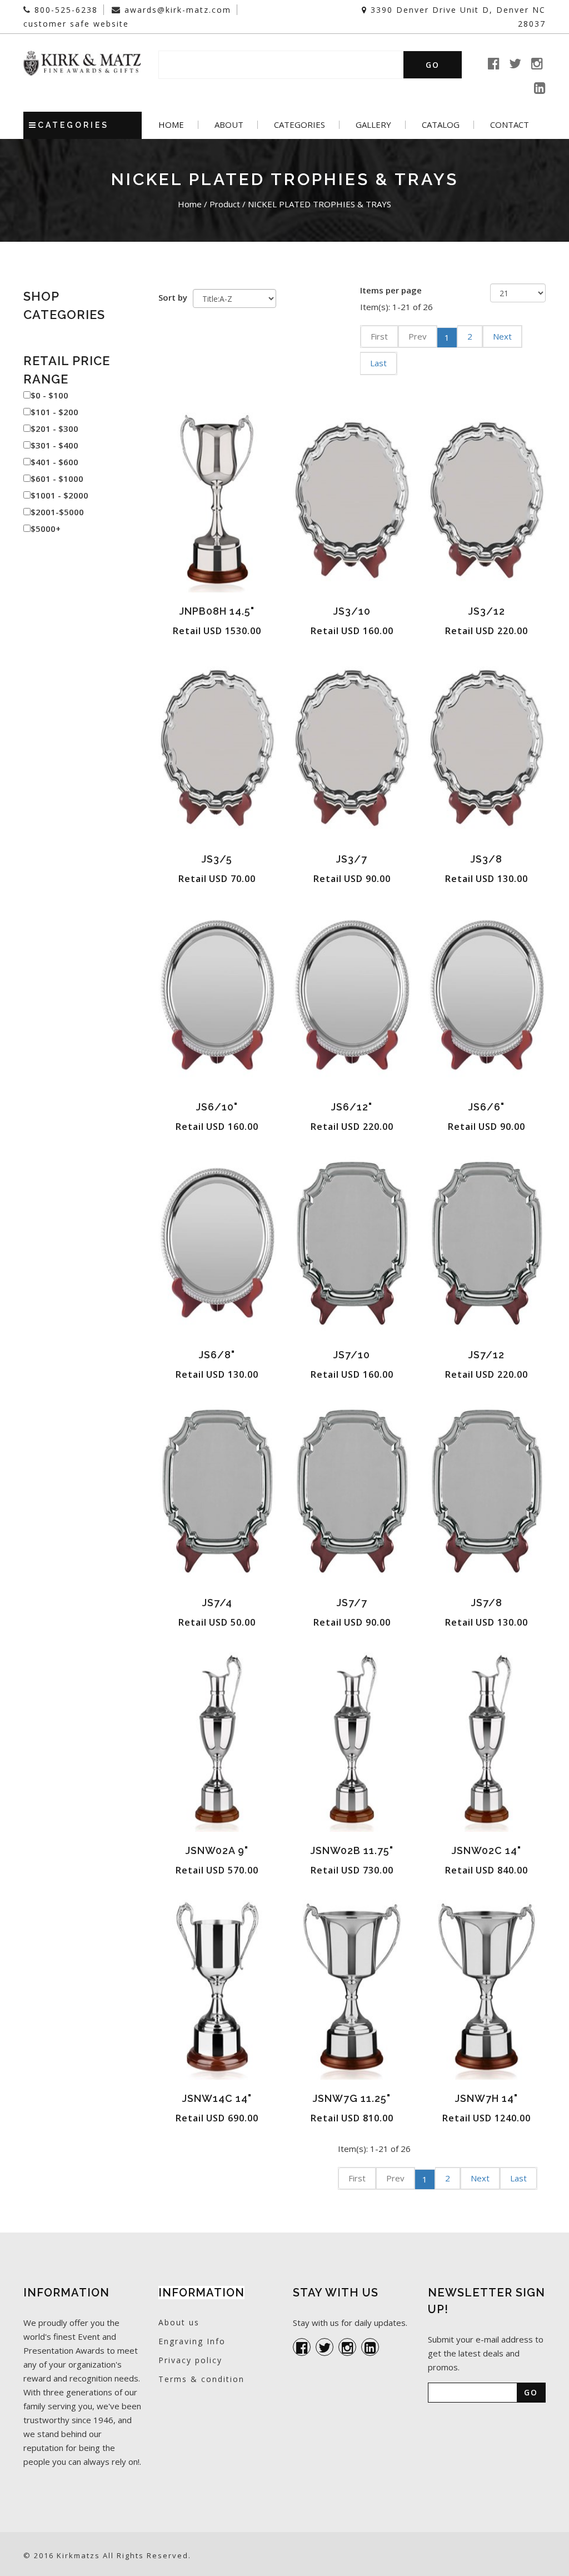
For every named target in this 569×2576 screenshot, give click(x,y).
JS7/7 (352, 1603)
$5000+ (46, 529)
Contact (510, 125)
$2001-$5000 (57, 512)
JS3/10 (352, 611)
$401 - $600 (54, 462)
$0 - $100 (49, 395)
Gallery (373, 125)
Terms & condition (201, 2379)
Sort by (173, 297)
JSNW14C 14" (217, 2098)
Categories (300, 125)
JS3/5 (217, 859)
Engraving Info (192, 2341)
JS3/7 (352, 859)
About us (179, 2322)
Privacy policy (190, 2360)
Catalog (441, 125)
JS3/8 (486, 859)
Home (171, 125)
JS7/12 (486, 1355)
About (229, 125)
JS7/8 (487, 1603)
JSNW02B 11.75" (352, 1850)
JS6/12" (352, 1107)
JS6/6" (486, 1107)
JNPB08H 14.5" (217, 611)
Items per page (391, 290)
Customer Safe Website (76, 24)
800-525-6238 (64, 10)
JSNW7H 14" (486, 2098)
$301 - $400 (54, 445)
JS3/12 (487, 611)
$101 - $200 (54, 412)
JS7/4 (217, 1603)
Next (502, 336)
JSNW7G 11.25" (352, 2098)
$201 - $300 (54, 428)
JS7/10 (352, 1355)
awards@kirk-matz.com (176, 10)
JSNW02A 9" (217, 1850)
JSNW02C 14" (486, 1850)
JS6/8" (217, 1355)
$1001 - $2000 (59, 495)
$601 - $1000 (57, 479)
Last (378, 363)
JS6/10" (217, 1107)
